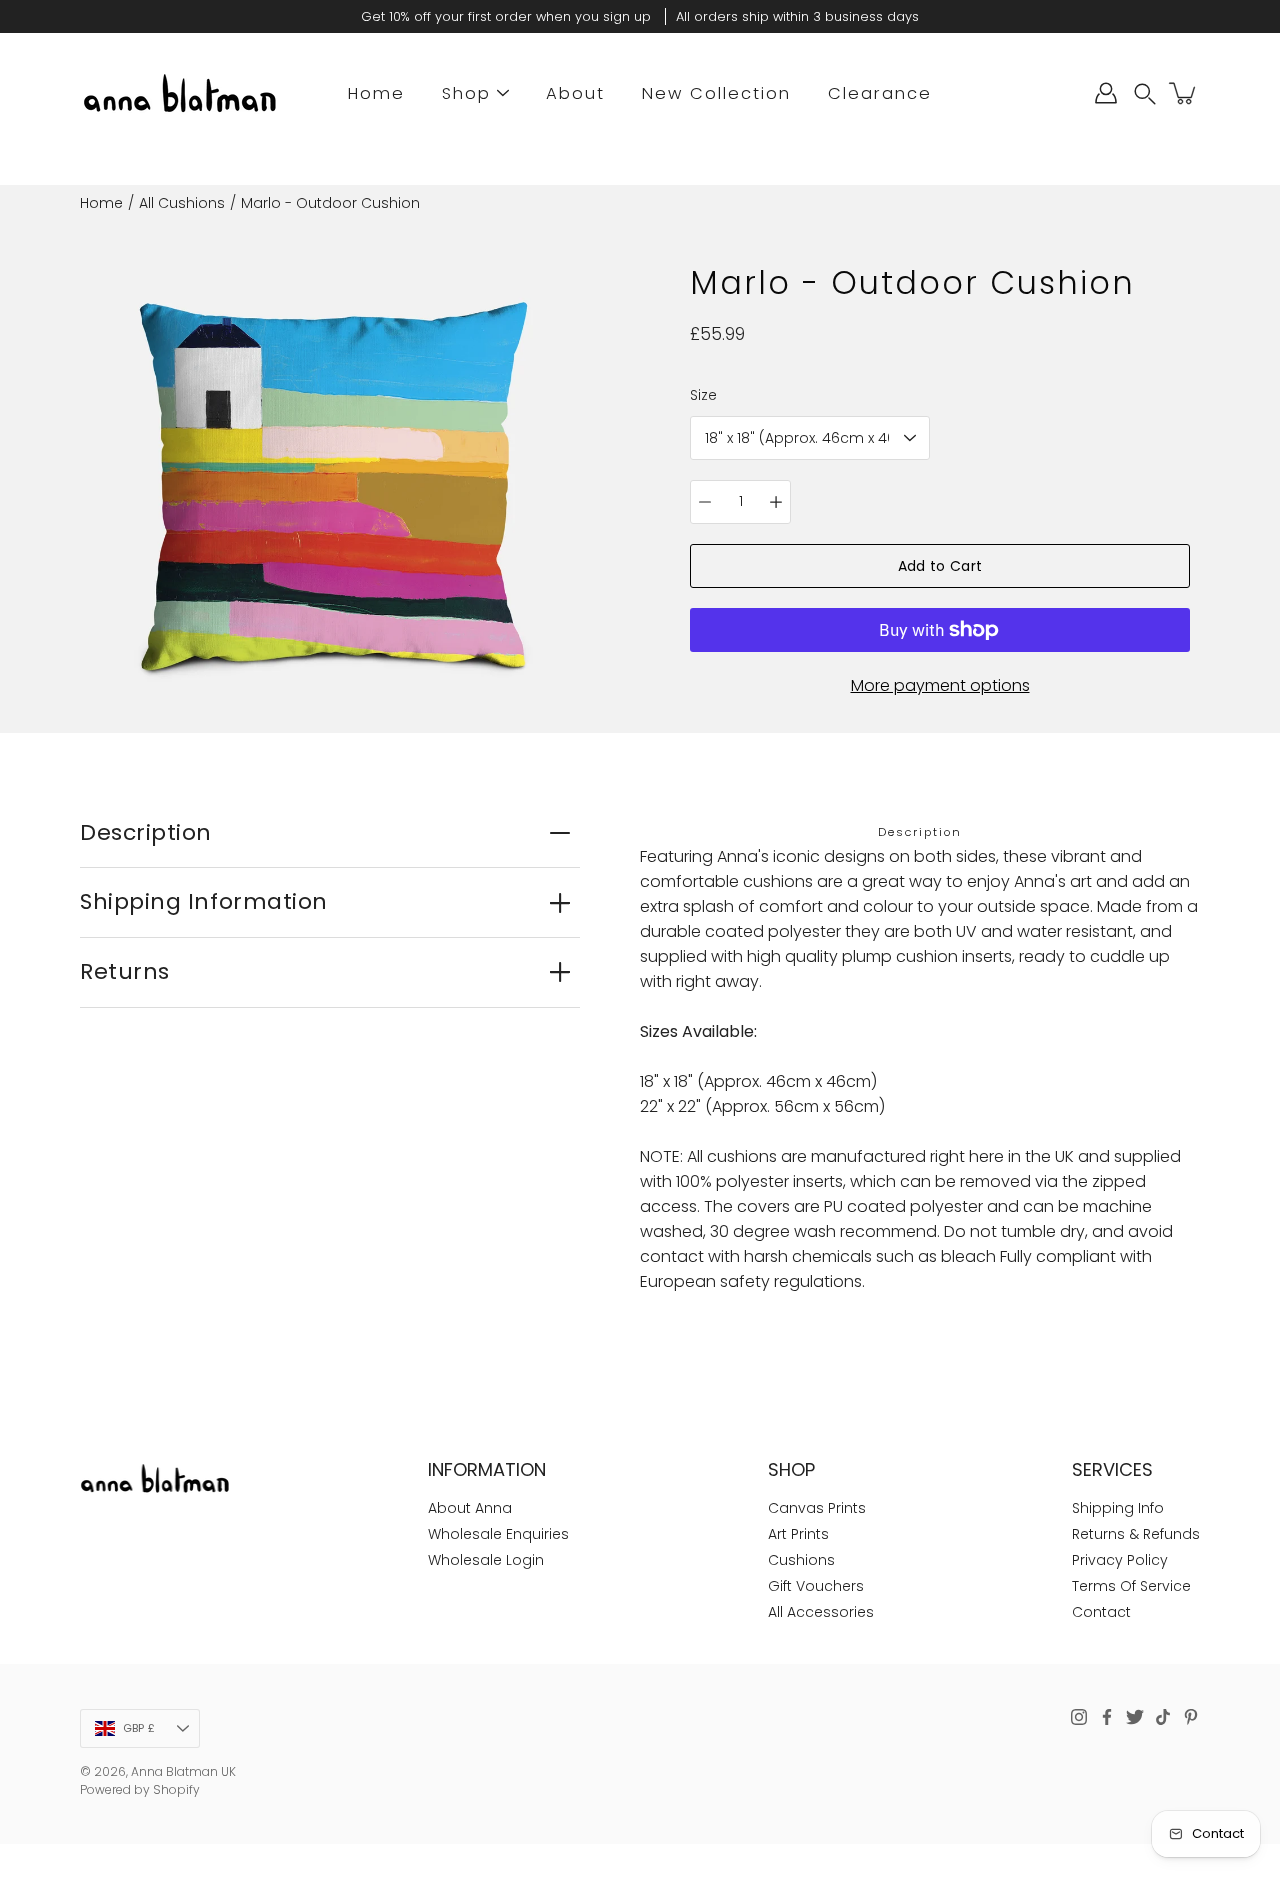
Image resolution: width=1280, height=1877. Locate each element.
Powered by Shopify (140, 1789)
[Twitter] (1135, 1717)
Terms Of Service (1131, 1586)
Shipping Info (1118, 1508)
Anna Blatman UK (183, 1771)
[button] (1145, 93)
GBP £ (139, 1728)
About (575, 93)
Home (376, 93)
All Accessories (821, 1612)
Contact (1101, 1612)
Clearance (880, 93)
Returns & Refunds (1136, 1534)
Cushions (801, 1560)
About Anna (470, 1508)
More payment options (940, 685)
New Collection (716, 93)
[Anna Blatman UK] (180, 93)
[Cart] (1184, 93)
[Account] (1106, 93)
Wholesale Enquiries (498, 1534)
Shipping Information (204, 901)
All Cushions (182, 203)
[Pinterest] (1191, 1717)
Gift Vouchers (816, 1586)
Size (703, 395)
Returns (125, 971)
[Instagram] (1079, 1717)
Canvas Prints (817, 1508)
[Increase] (776, 502)
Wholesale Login (486, 1560)
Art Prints (798, 1534)
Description (146, 832)
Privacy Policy (1120, 1560)
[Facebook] (1107, 1717)
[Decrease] (705, 502)
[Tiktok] (1163, 1717)
